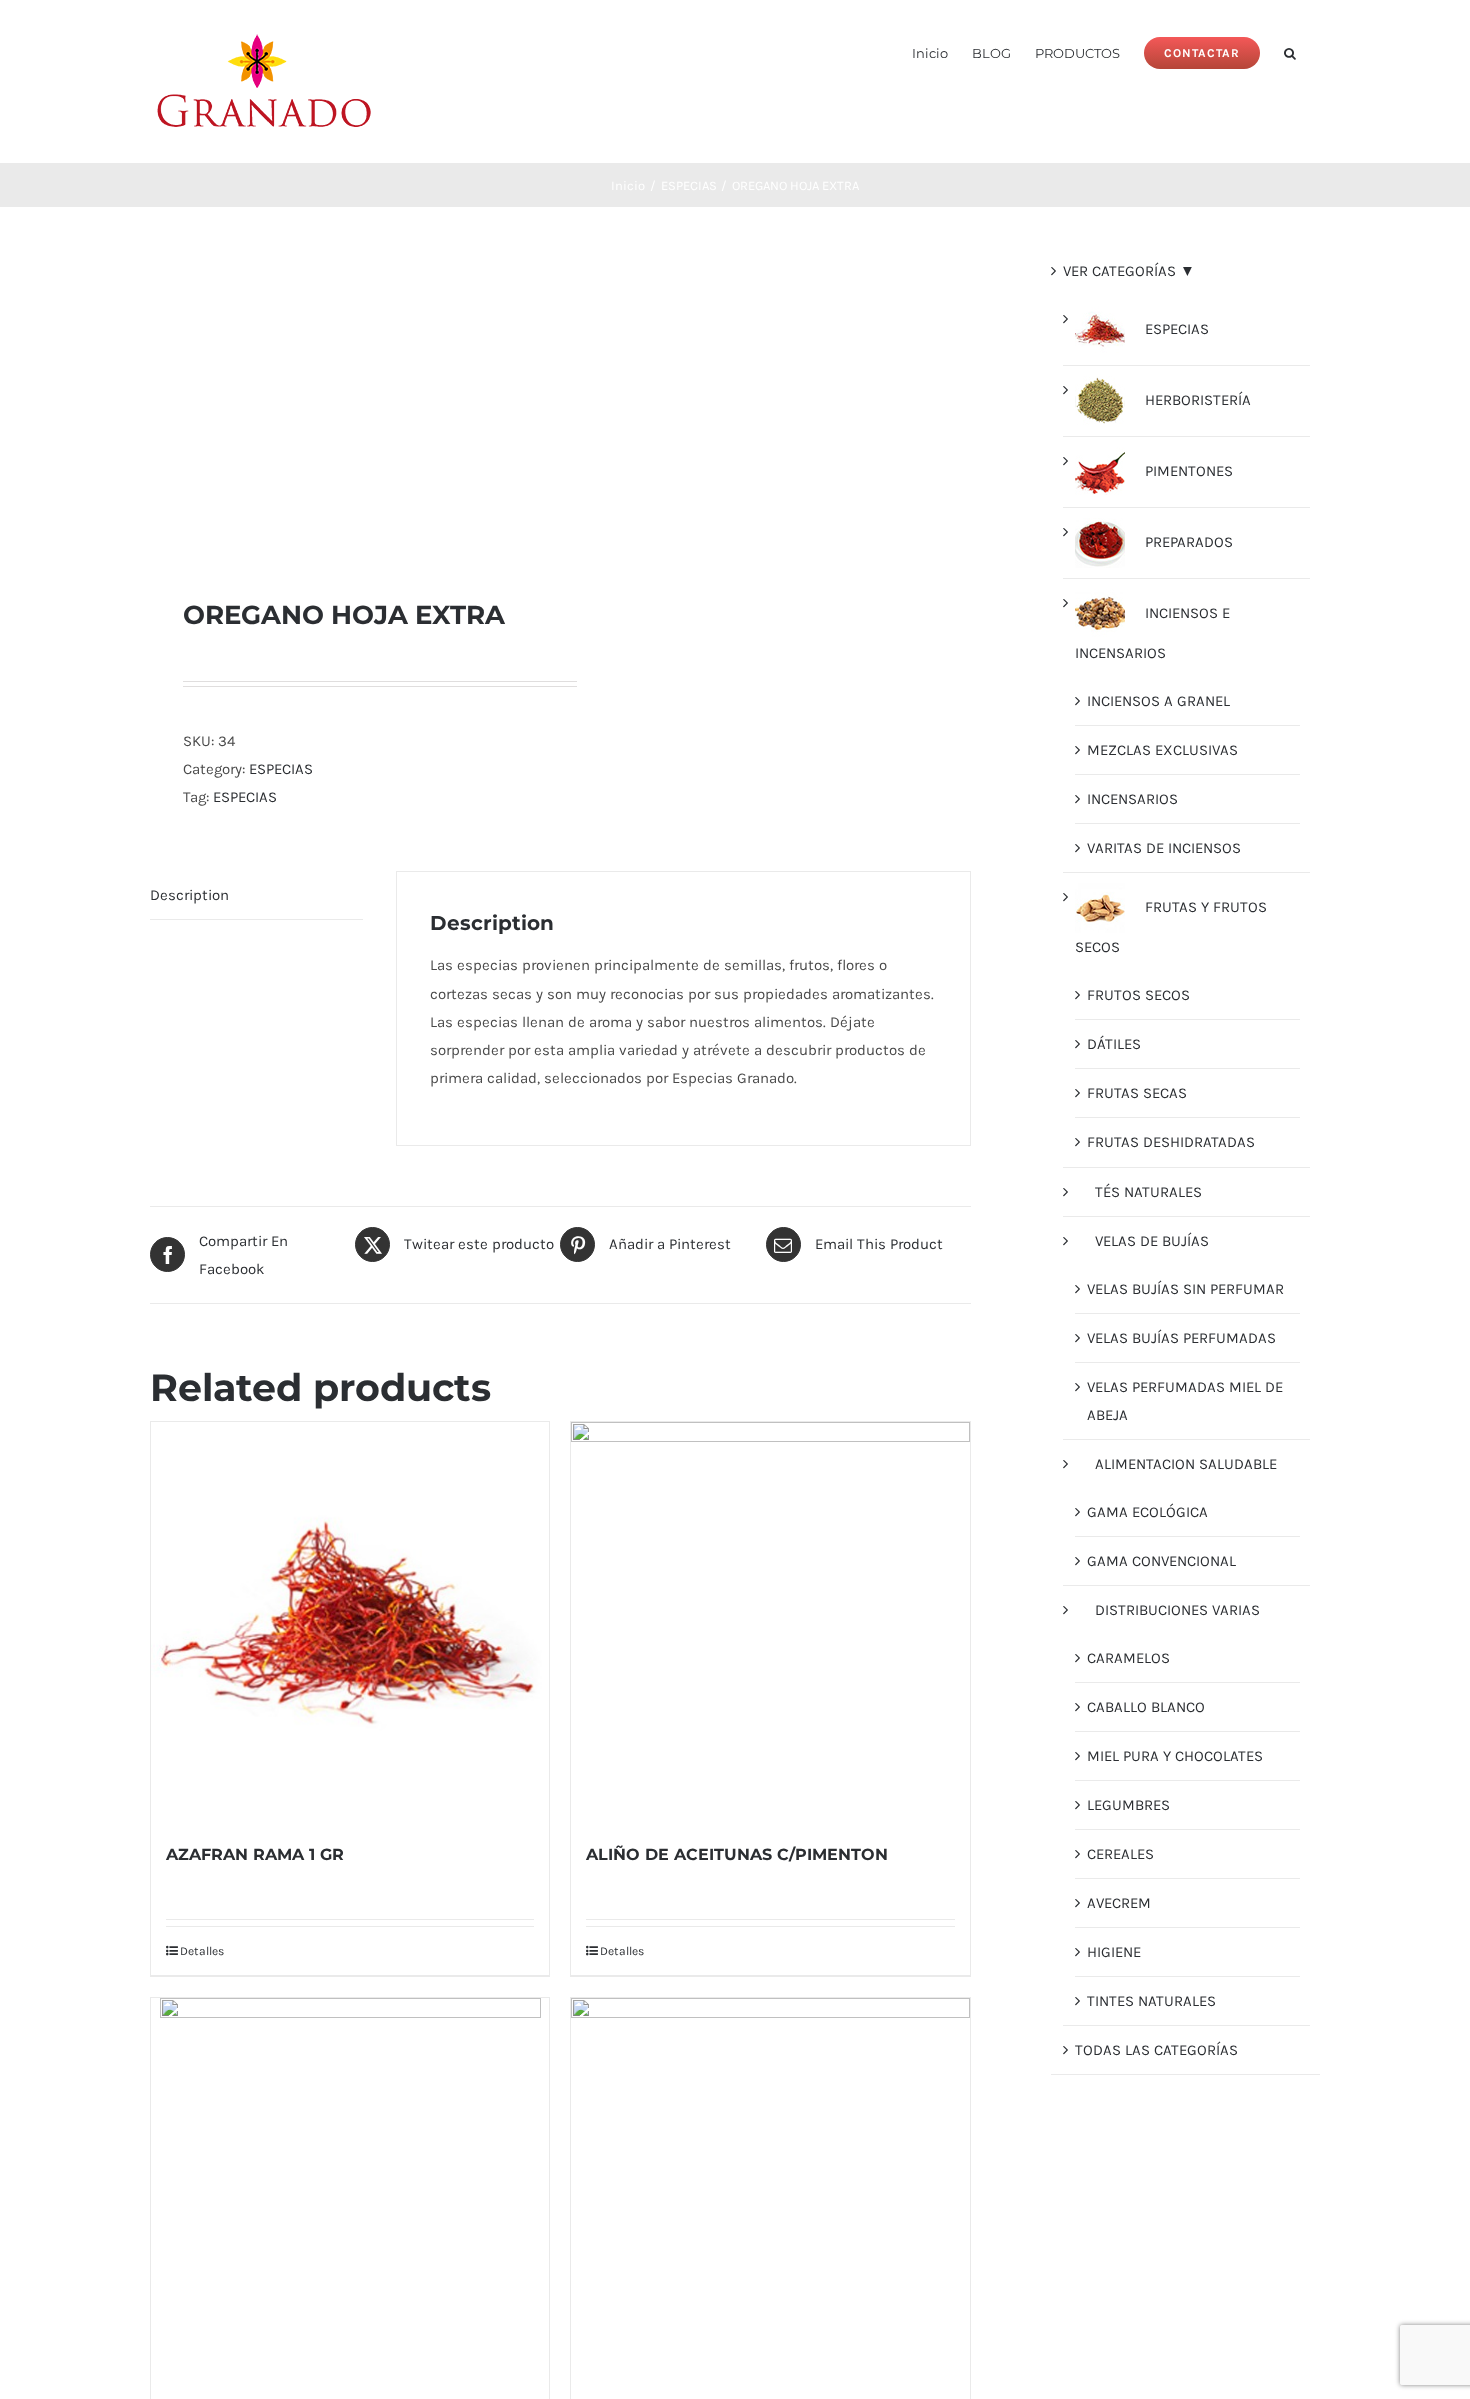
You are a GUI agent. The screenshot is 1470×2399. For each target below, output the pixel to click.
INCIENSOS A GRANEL (1158, 701)
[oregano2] (347, 402)
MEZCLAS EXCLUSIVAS (1162, 750)
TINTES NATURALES (1151, 2001)
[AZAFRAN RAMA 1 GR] (350, 1621)
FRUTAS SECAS (1137, 1093)
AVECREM (1119, 1903)
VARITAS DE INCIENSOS (1164, 848)
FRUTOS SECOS (1138, 995)
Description (189, 895)
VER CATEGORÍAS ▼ (1129, 271)
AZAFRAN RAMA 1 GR (255, 1854)
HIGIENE (1114, 1952)
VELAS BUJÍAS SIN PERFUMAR (1185, 1289)
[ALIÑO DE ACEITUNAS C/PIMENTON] (770, 1621)
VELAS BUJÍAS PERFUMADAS (1181, 1338)
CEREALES (1120, 1854)
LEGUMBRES (1128, 1805)
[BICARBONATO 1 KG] (770, 2197)
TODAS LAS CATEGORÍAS (1156, 2050)
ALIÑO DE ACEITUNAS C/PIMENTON (737, 1854)
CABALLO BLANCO (1146, 1707)
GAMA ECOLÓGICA (1147, 1512)
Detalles (202, 1951)
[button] (1290, 51)
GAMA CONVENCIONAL (1161, 1561)
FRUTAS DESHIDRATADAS (1171, 1142)
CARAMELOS (1128, 1658)
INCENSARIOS (1132, 799)
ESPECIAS (281, 769)
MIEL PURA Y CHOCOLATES (1175, 1756)
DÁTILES (1114, 1044)
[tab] (256, 895)
